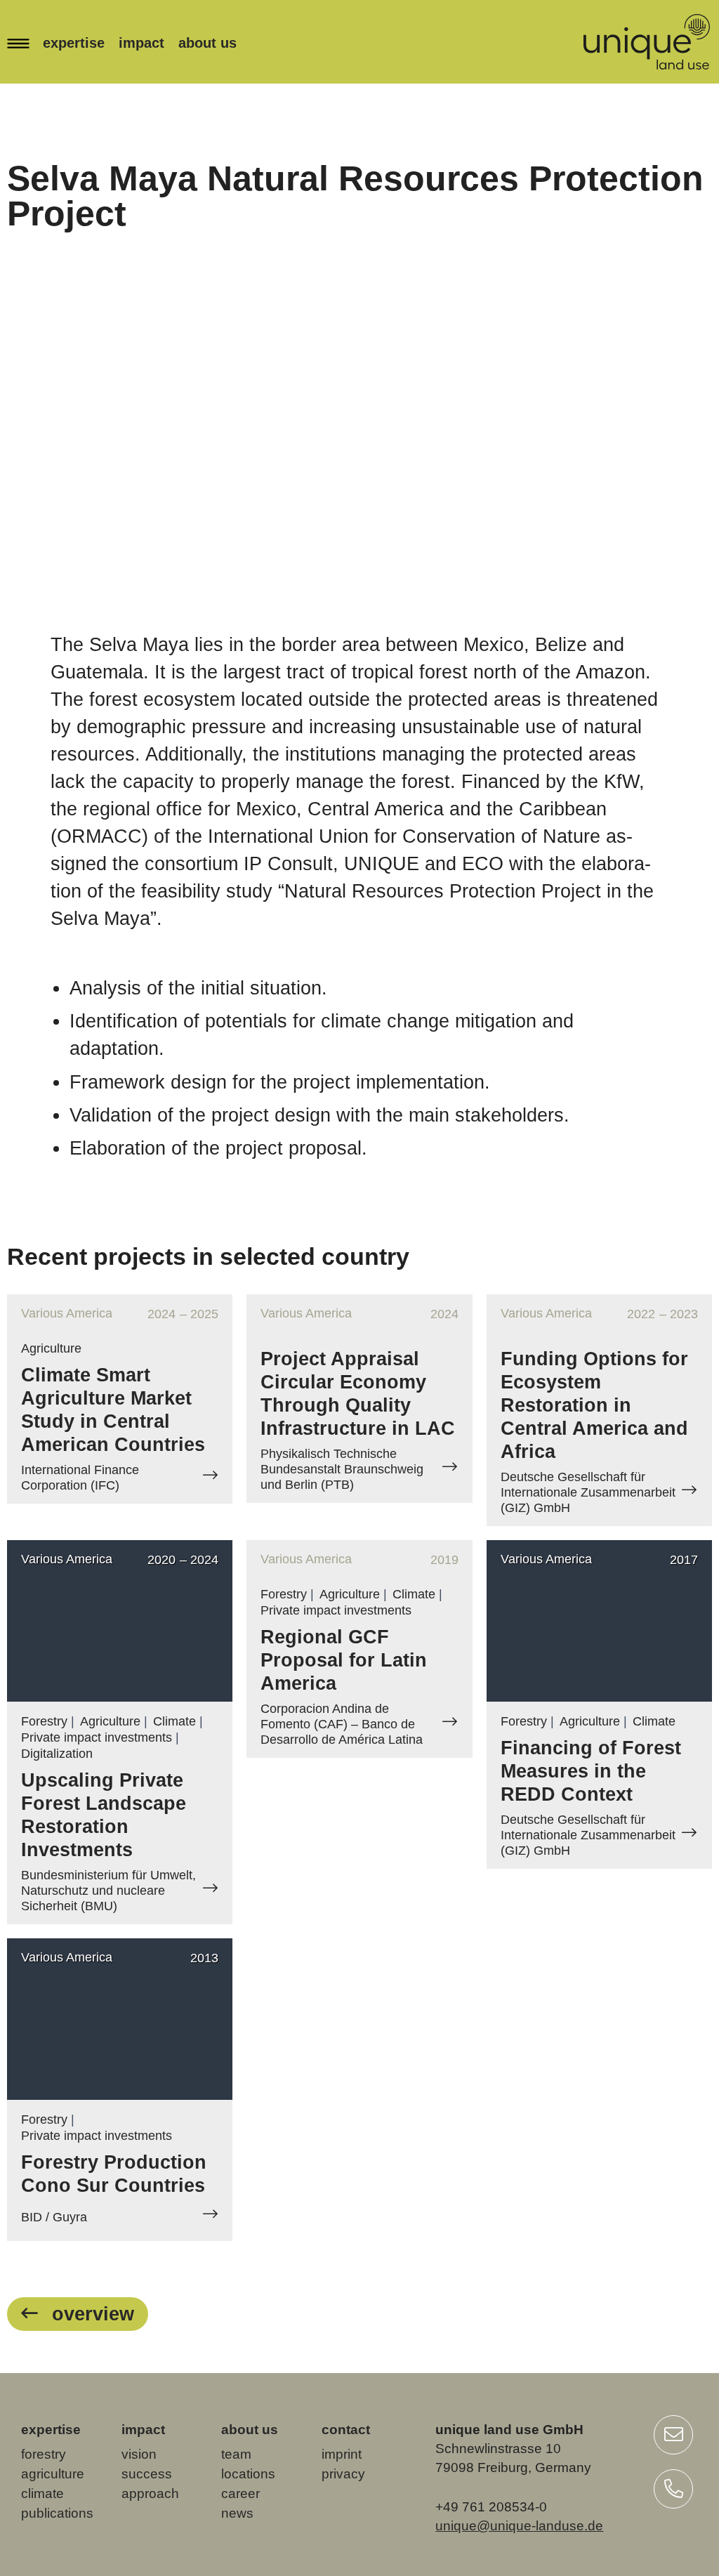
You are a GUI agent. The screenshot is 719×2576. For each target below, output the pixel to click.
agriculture (53, 2474)
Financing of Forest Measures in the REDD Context (591, 1771)
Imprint (342, 2454)
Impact (141, 43)
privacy (343, 2474)
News (237, 2513)
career (240, 2493)
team (236, 2454)
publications (57, 2513)
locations (248, 2474)
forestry (44, 2454)
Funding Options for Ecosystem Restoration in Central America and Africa (594, 1405)
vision (139, 2454)
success (147, 2474)
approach (150, 2493)
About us (207, 43)
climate (42, 2493)
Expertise (74, 43)
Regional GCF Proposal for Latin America (344, 1660)
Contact (346, 2430)
